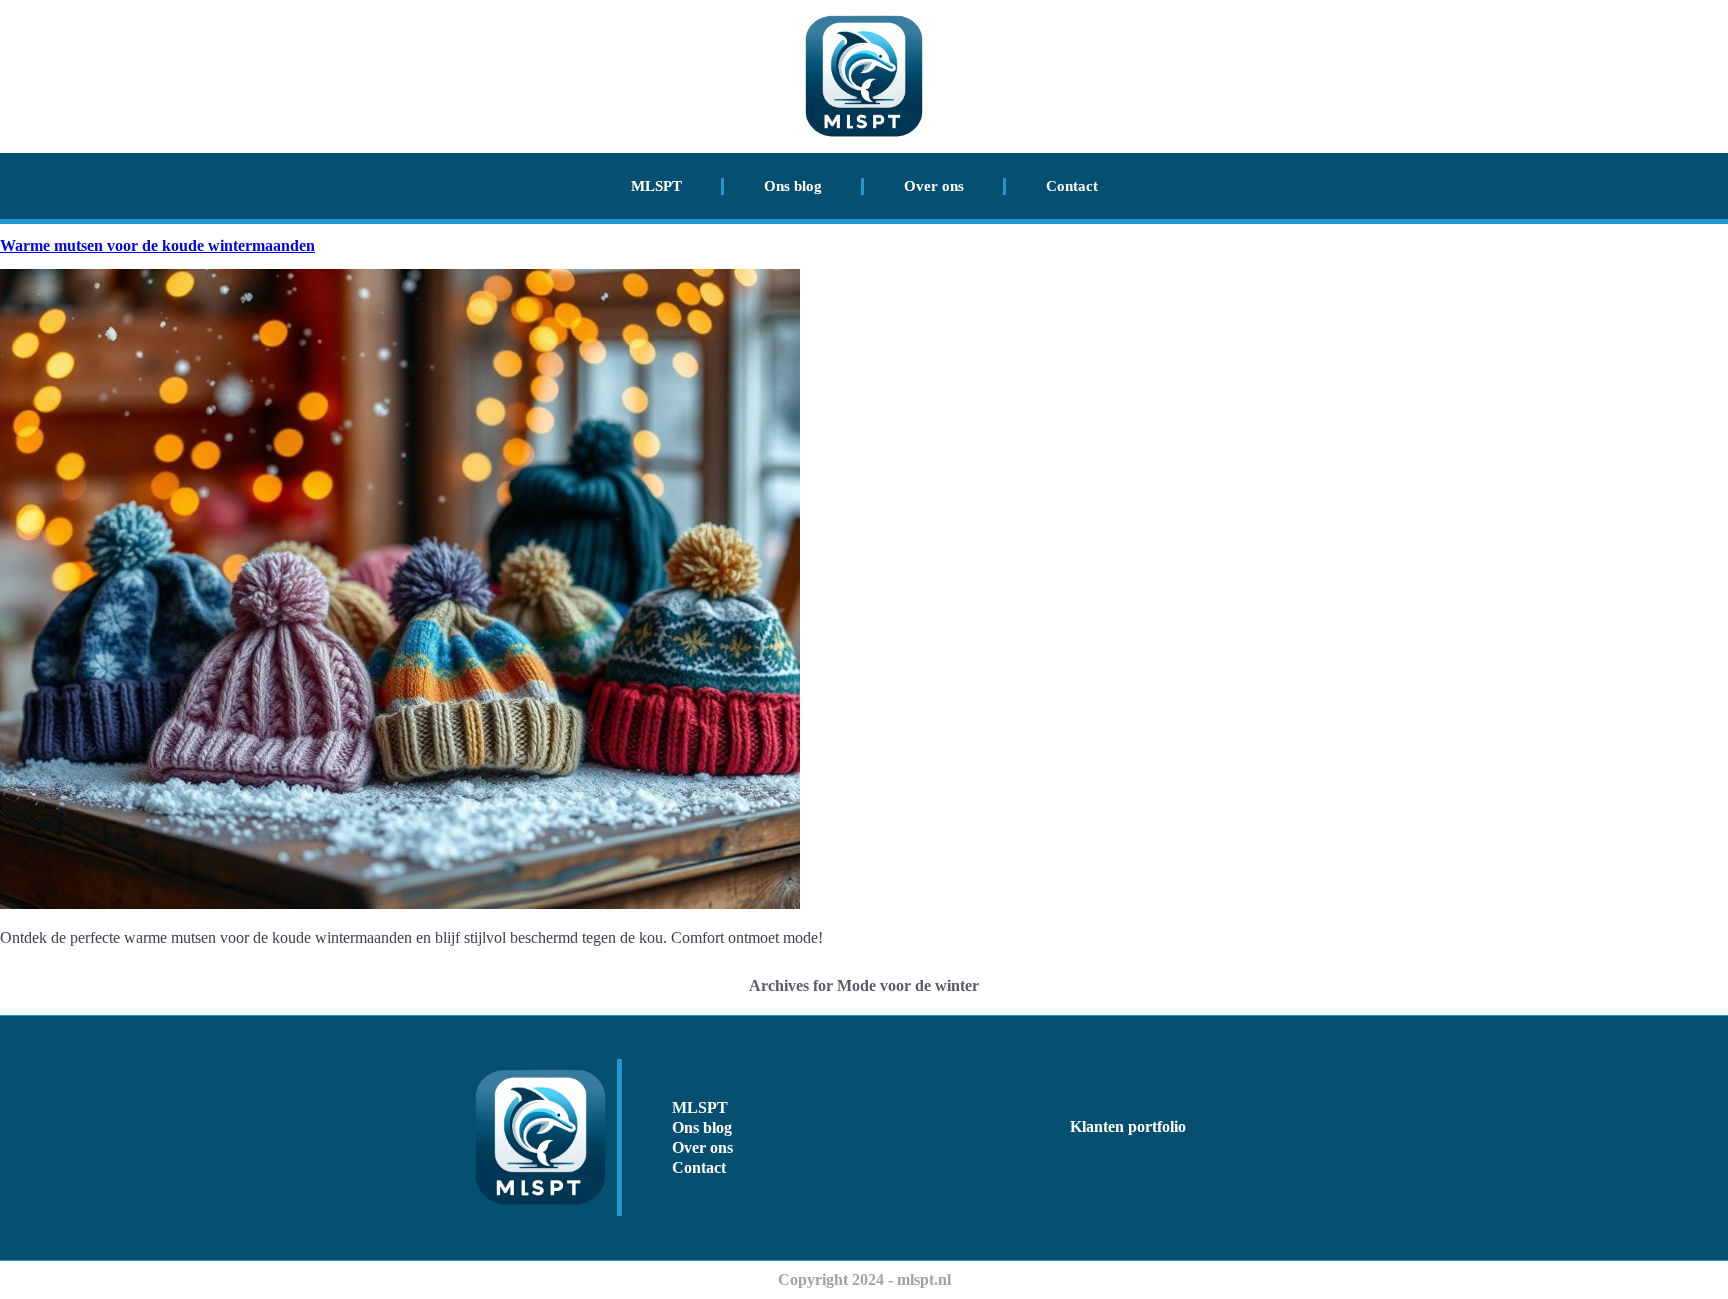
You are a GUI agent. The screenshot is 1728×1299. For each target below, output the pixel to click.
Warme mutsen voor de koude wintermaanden (157, 245)
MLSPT (656, 186)
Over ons (934, 186)
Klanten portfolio (1128, 1126)
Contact (1072, 186)
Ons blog (793, 186)
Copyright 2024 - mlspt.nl (864, 1279)
